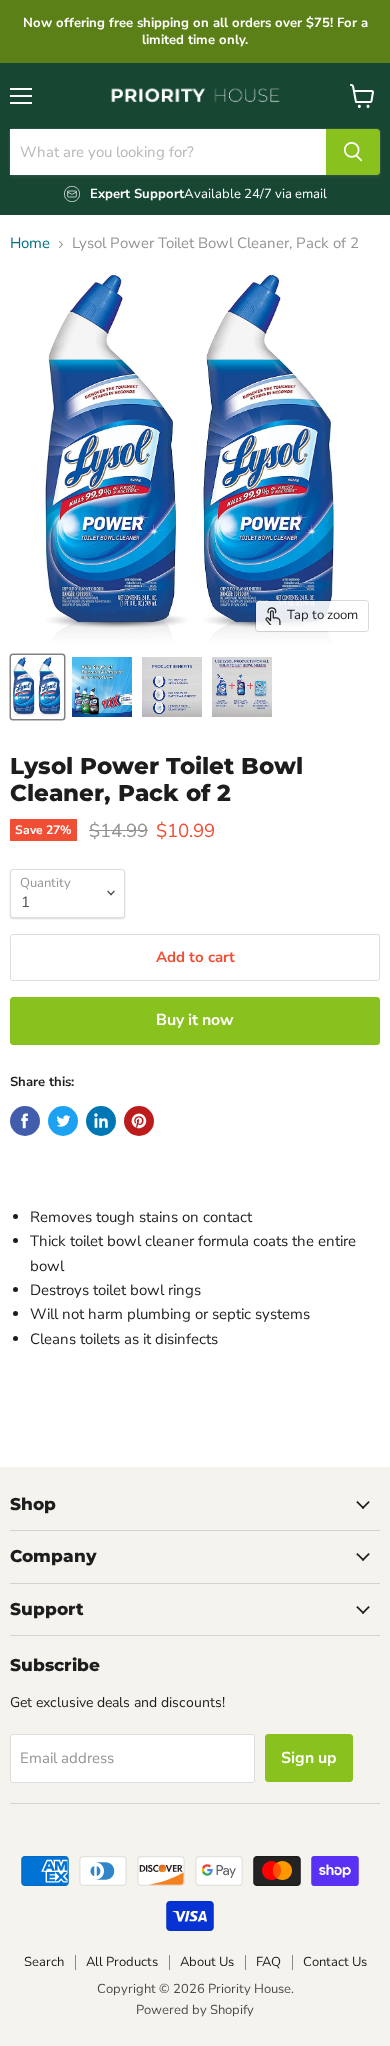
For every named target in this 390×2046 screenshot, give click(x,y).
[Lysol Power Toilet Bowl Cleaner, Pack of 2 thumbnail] (37, 687)
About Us (207, 1962)
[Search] (353, 152)
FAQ (268, 1962)
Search (44, 1962)
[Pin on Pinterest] (139, 1121)
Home (30, 243)
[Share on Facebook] (25, 1121)
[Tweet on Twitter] (63, 1121)
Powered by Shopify (195, 2010)
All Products (122, 1962)
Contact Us (335, 1962)
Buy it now (195, 1020)
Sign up (309, 1758)
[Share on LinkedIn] (101, 1121)
